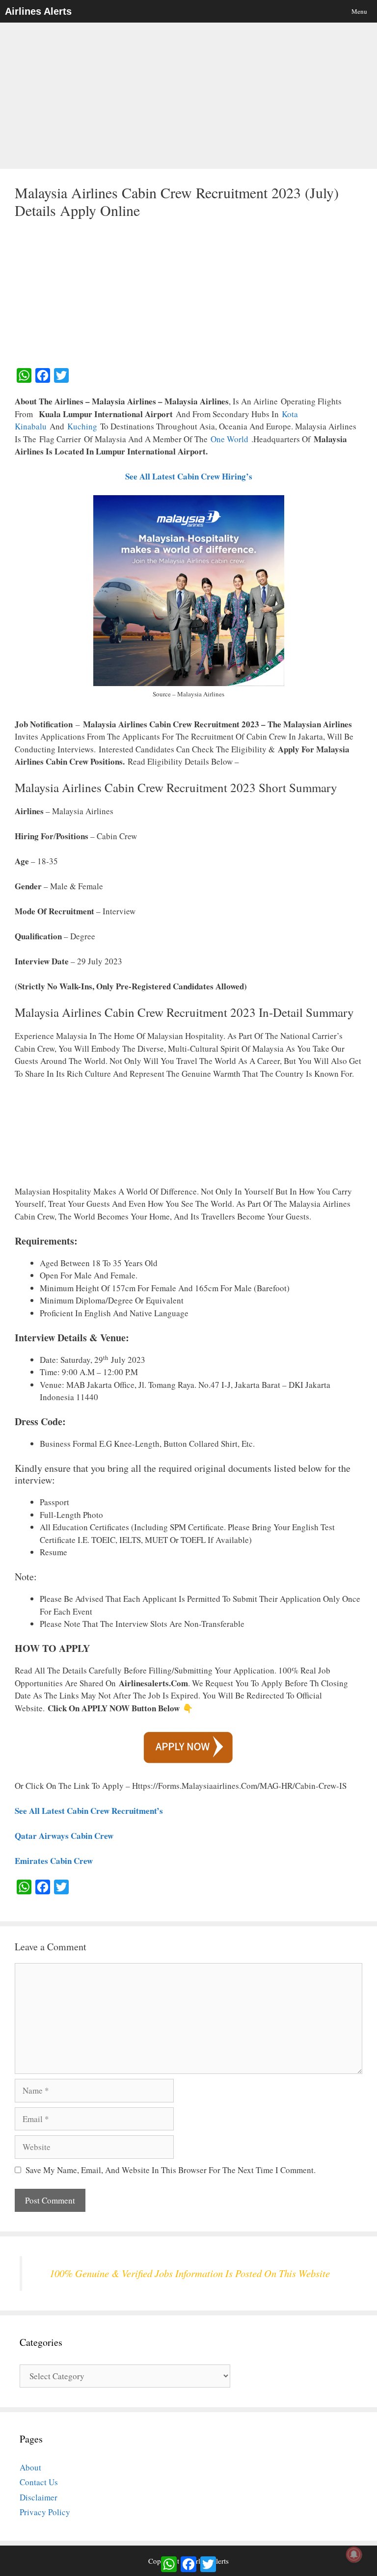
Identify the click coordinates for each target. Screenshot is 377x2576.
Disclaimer (39, 2497)
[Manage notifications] (354, 2554)
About (30, 2467)
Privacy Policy (45, 2512)
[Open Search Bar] (325, 11)
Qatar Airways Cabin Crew (64, 1836)
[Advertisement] (188, 96)
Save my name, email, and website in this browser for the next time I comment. (171, 2170)
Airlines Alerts (38, 11)
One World (231, 439)
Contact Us (39, 2482)
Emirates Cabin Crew (54, 1861)
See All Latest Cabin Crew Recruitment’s (89, 1811)
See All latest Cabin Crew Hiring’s (189, 476)
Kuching (82, 426)
